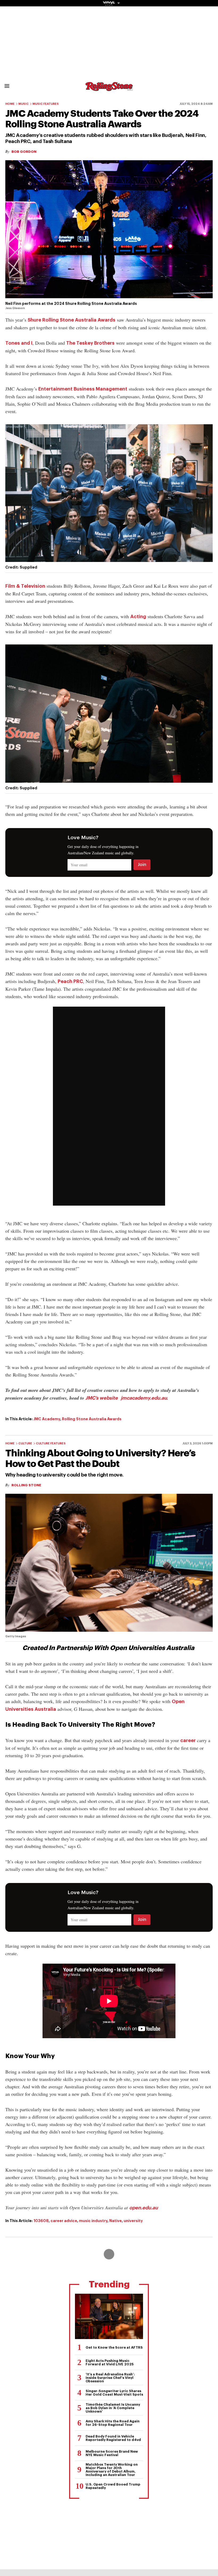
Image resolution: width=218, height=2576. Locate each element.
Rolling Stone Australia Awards (92, 1419)
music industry (93, 2221)
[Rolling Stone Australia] (109, 88)
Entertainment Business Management (83, 389)
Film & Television (25, 586)
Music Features (46, 104)
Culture (25, 1443)
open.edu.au (144, 2208)
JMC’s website (102, 1398)
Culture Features (51, 1443)
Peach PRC (70, 981)
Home (10, 104)
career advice (64, 2221)
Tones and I (19, 343)
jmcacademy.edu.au (144, 1398)
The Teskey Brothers (90, 343)
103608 (41, 2221)
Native (116, 2221)
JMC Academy (47, 1419)
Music (24, 104)
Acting (138, 617)
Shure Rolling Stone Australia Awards (72, 320)
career (188, 1741)
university (133, 2221)
